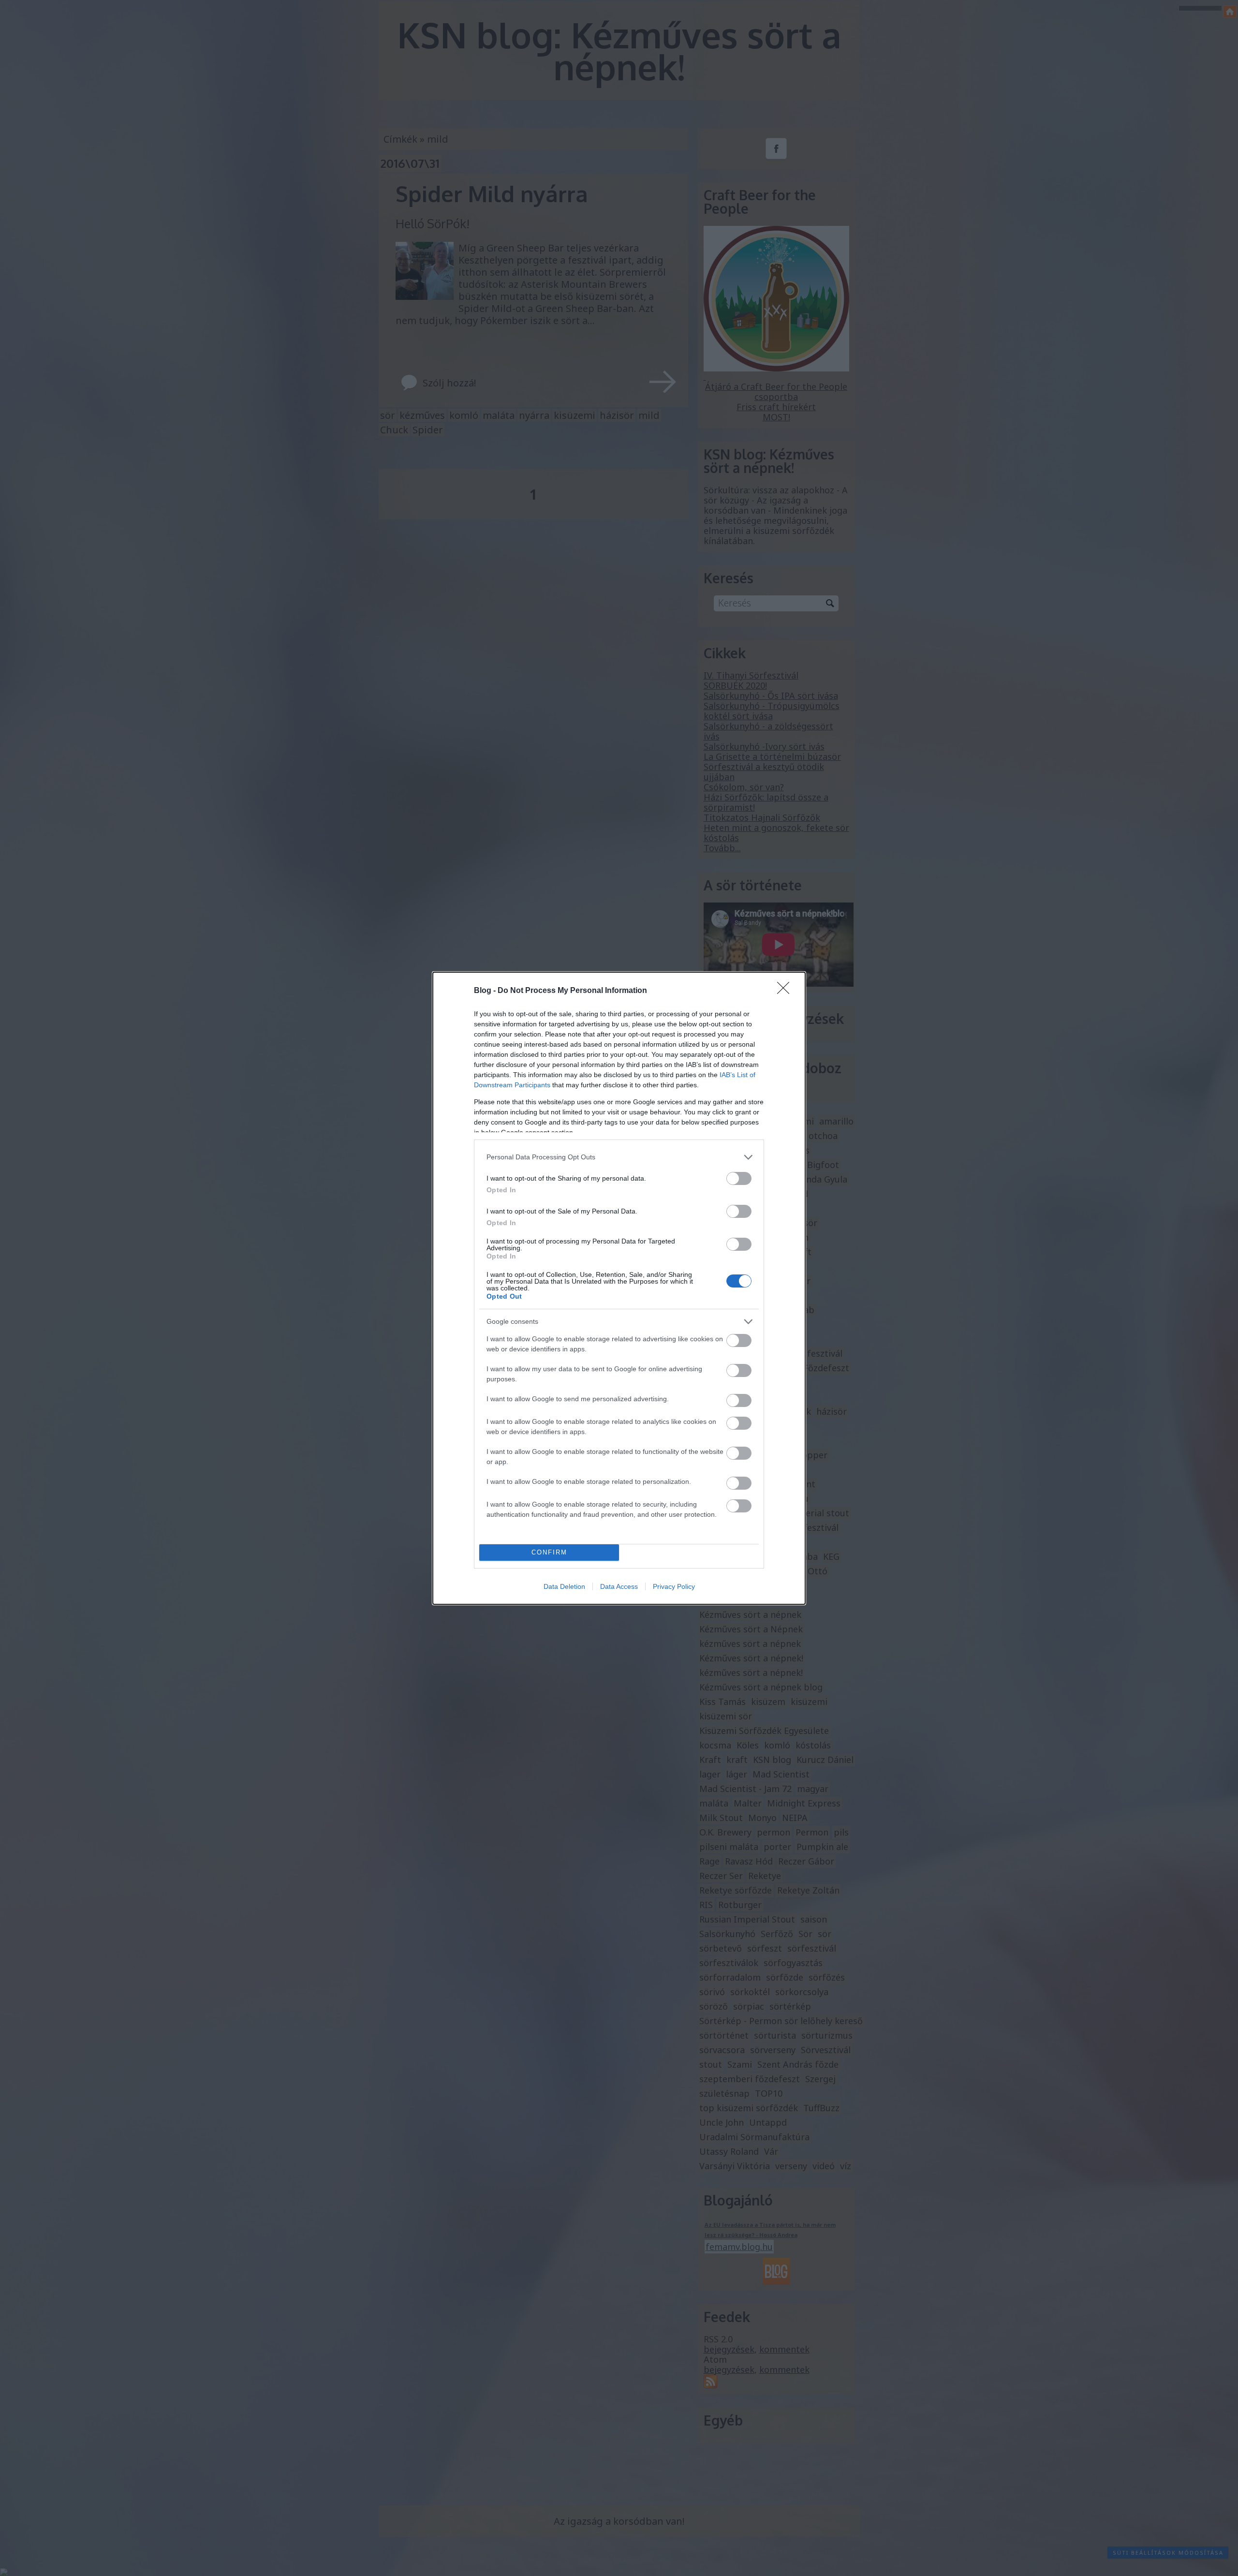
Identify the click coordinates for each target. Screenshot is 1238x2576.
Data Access (619, 1586)
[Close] (786, 991)
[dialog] (619, 1288)
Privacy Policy (674, 1586)
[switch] (739, 1178)
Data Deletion (564, 1586)
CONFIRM (549, 1552)
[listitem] (619, 1157)
